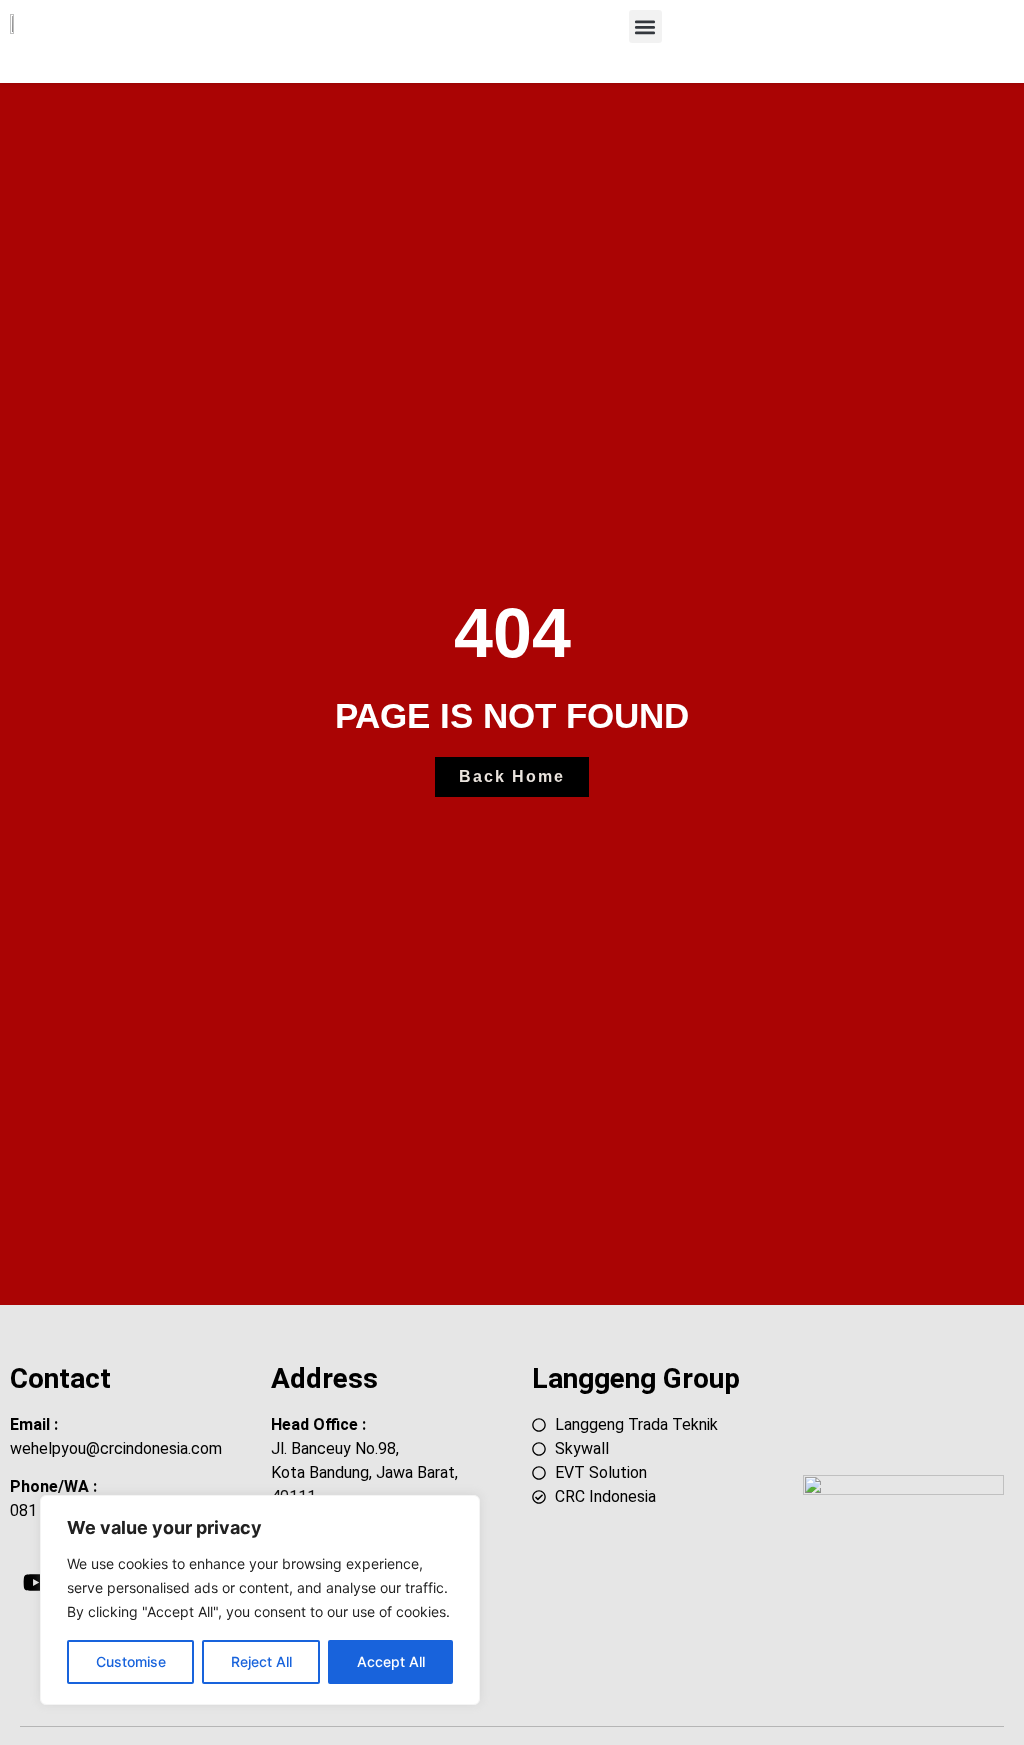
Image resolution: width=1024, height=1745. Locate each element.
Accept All (391, 1661)
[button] (645, 26)
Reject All (261, 1661)
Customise (131, 1661)
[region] (260, 1600)
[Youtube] (35, 1582)
